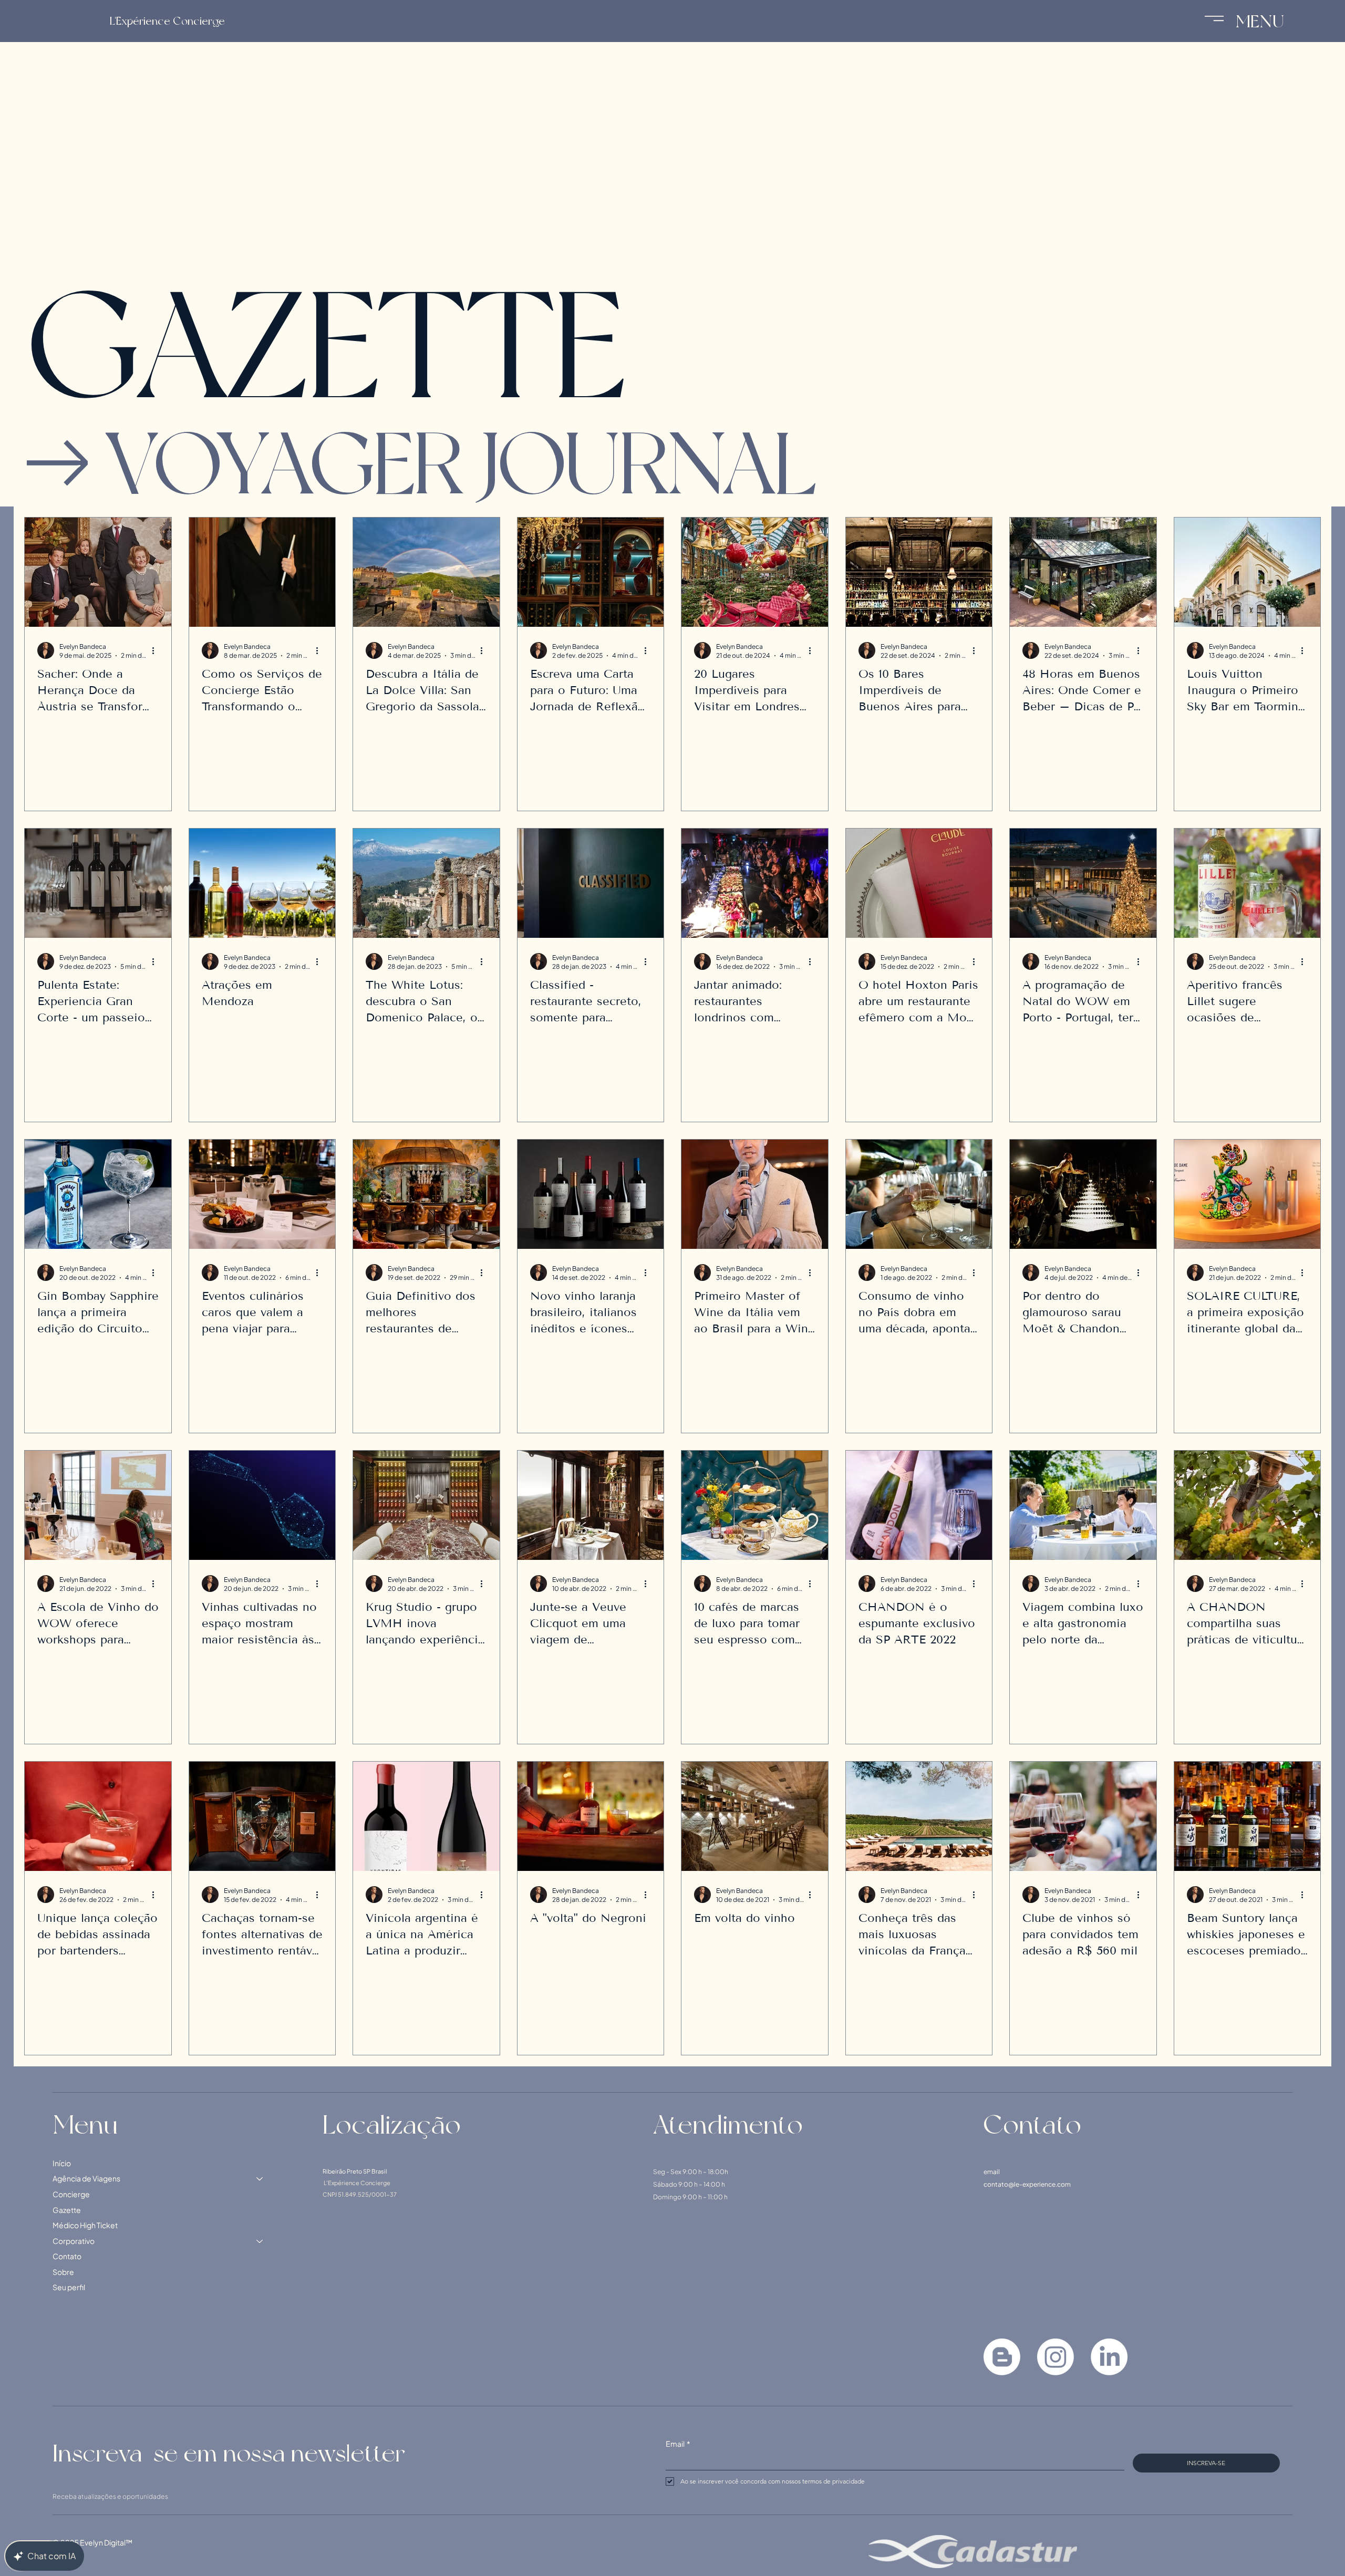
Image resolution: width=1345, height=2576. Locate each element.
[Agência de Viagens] (260, 2490)
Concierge (71, 2505)
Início (62, 2474)
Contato (67, 2567)
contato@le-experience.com (1027, 2495)
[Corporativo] (260, 2552)
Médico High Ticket (85, 2536)
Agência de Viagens (86, 2489)
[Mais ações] (157, 650)
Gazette (67, 2521)
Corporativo (74, 2552)
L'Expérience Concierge (167, 21)
